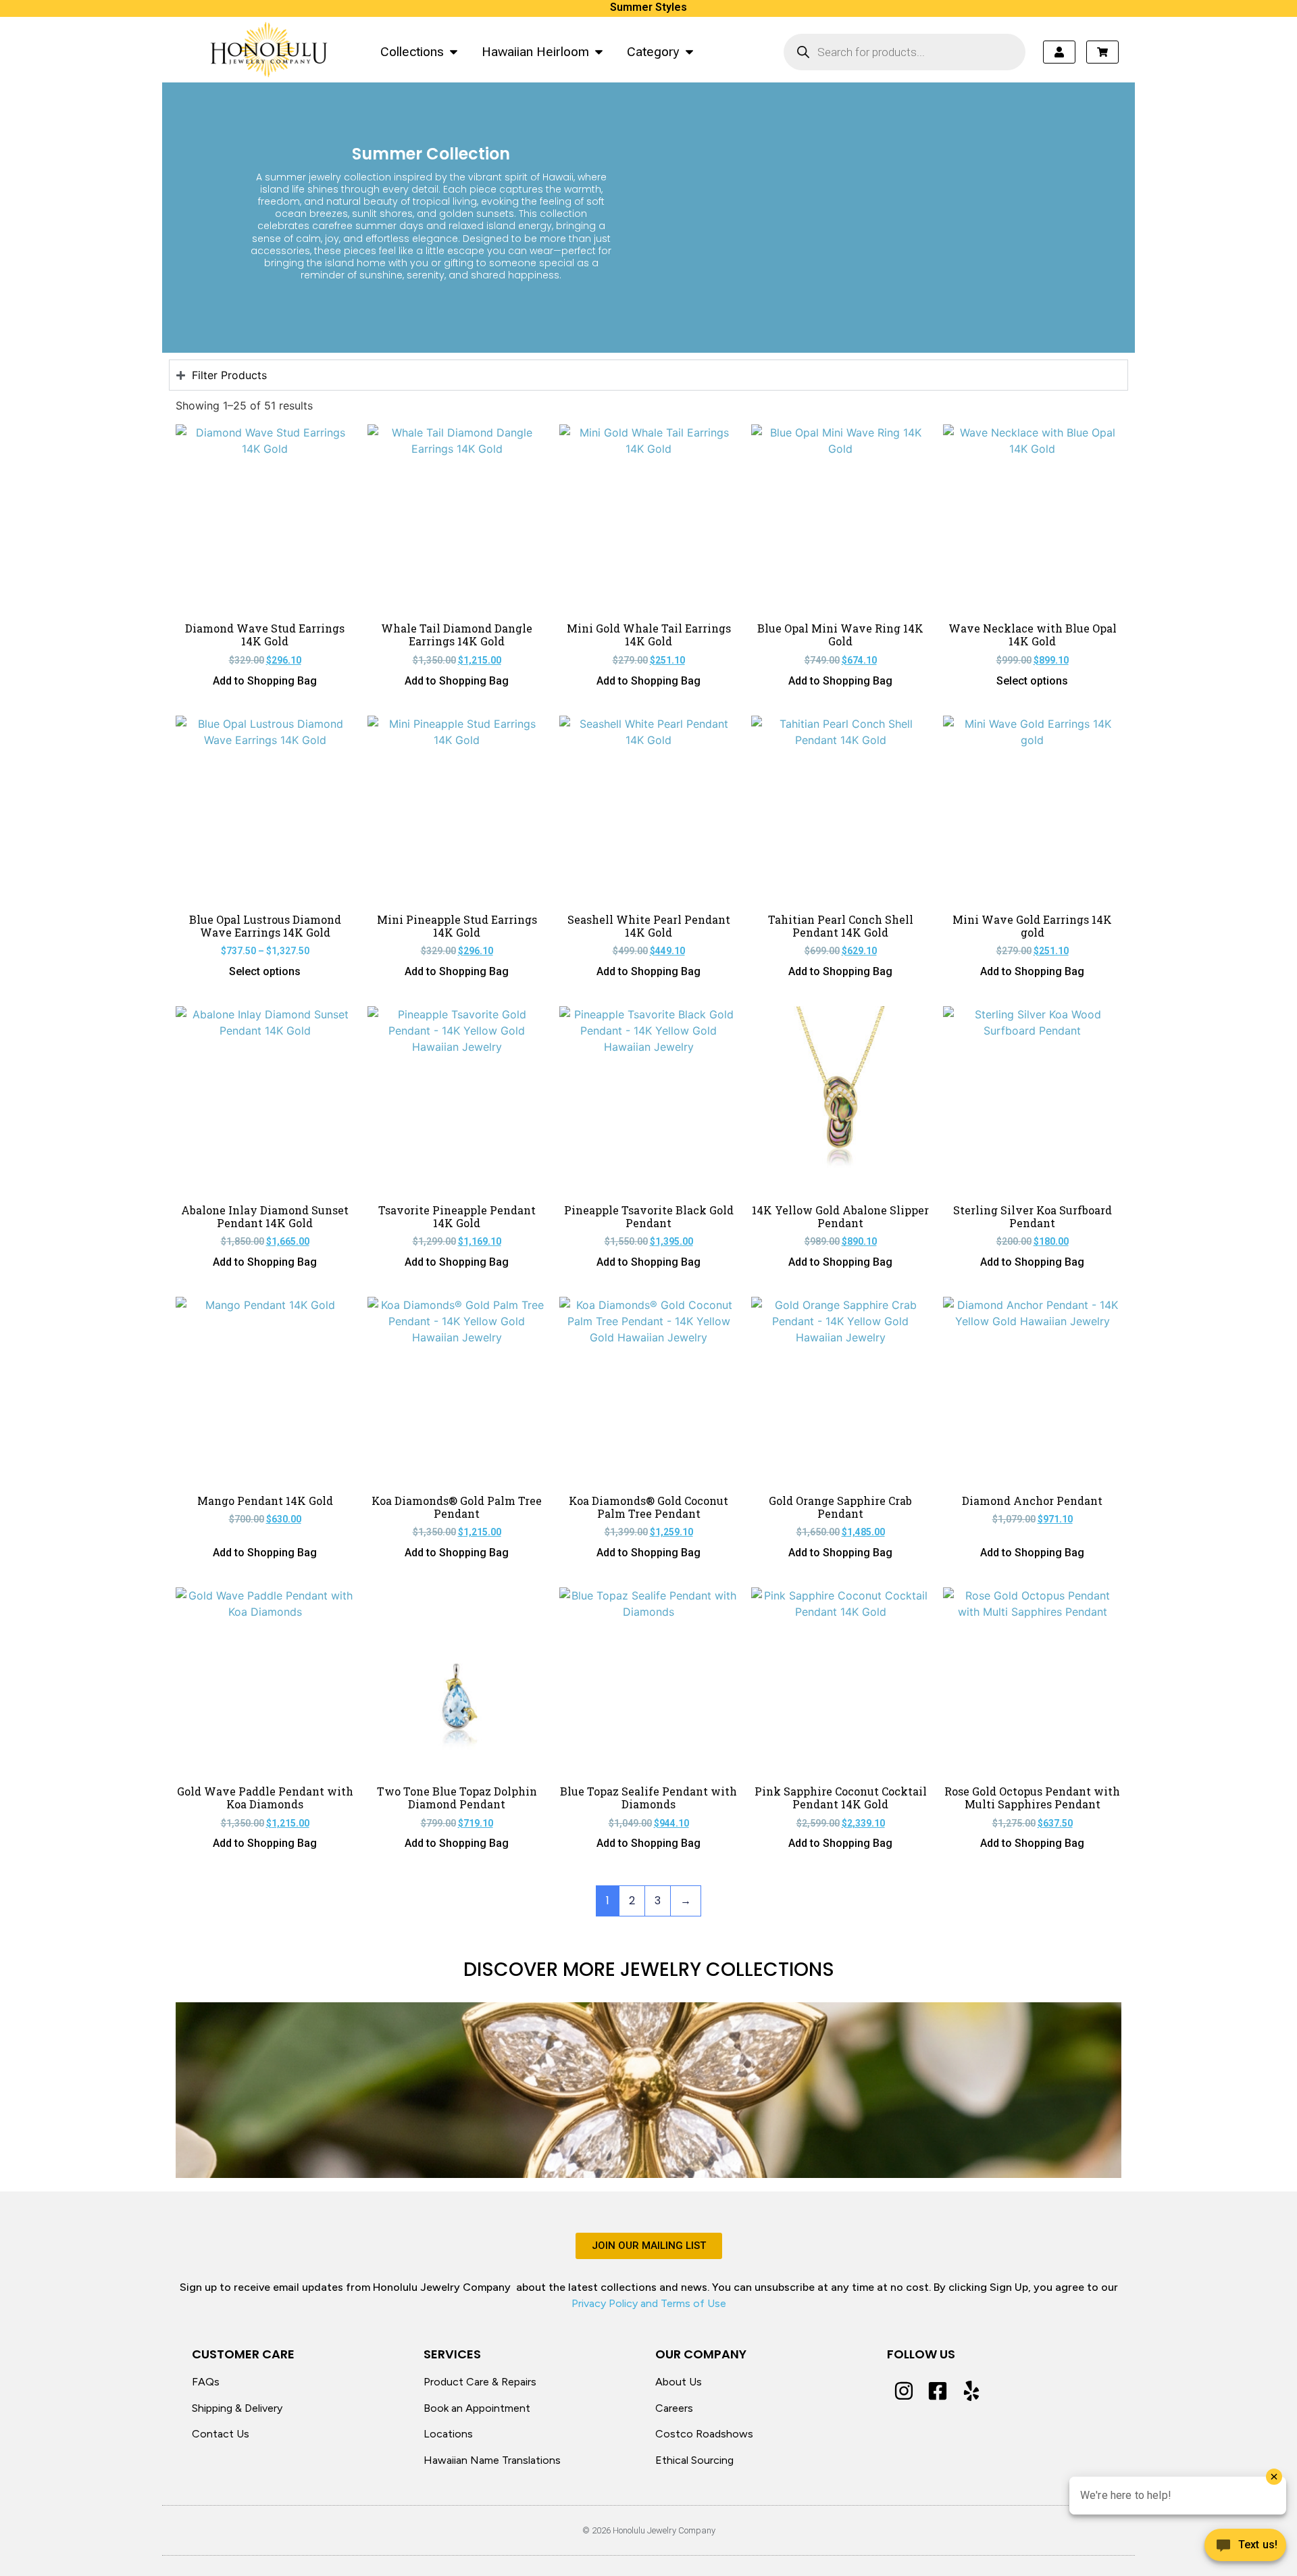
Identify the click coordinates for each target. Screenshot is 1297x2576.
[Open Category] (689, 52)
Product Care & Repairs (480, 2382)
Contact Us (221, 2434)
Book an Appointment (477, 2408)
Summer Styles (648, 7)
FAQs (206, 2382)
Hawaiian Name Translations (492, 2460)
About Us (679, 2382)
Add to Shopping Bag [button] (265, 681)
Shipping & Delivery (237, 2408)
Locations (448, 2434)
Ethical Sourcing (694, 2460)
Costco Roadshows (704, 2434)
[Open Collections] (454, 52)
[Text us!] (1245, 2548)
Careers (674, 2408)
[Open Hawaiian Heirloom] (599, 52)
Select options (1032, 681)
